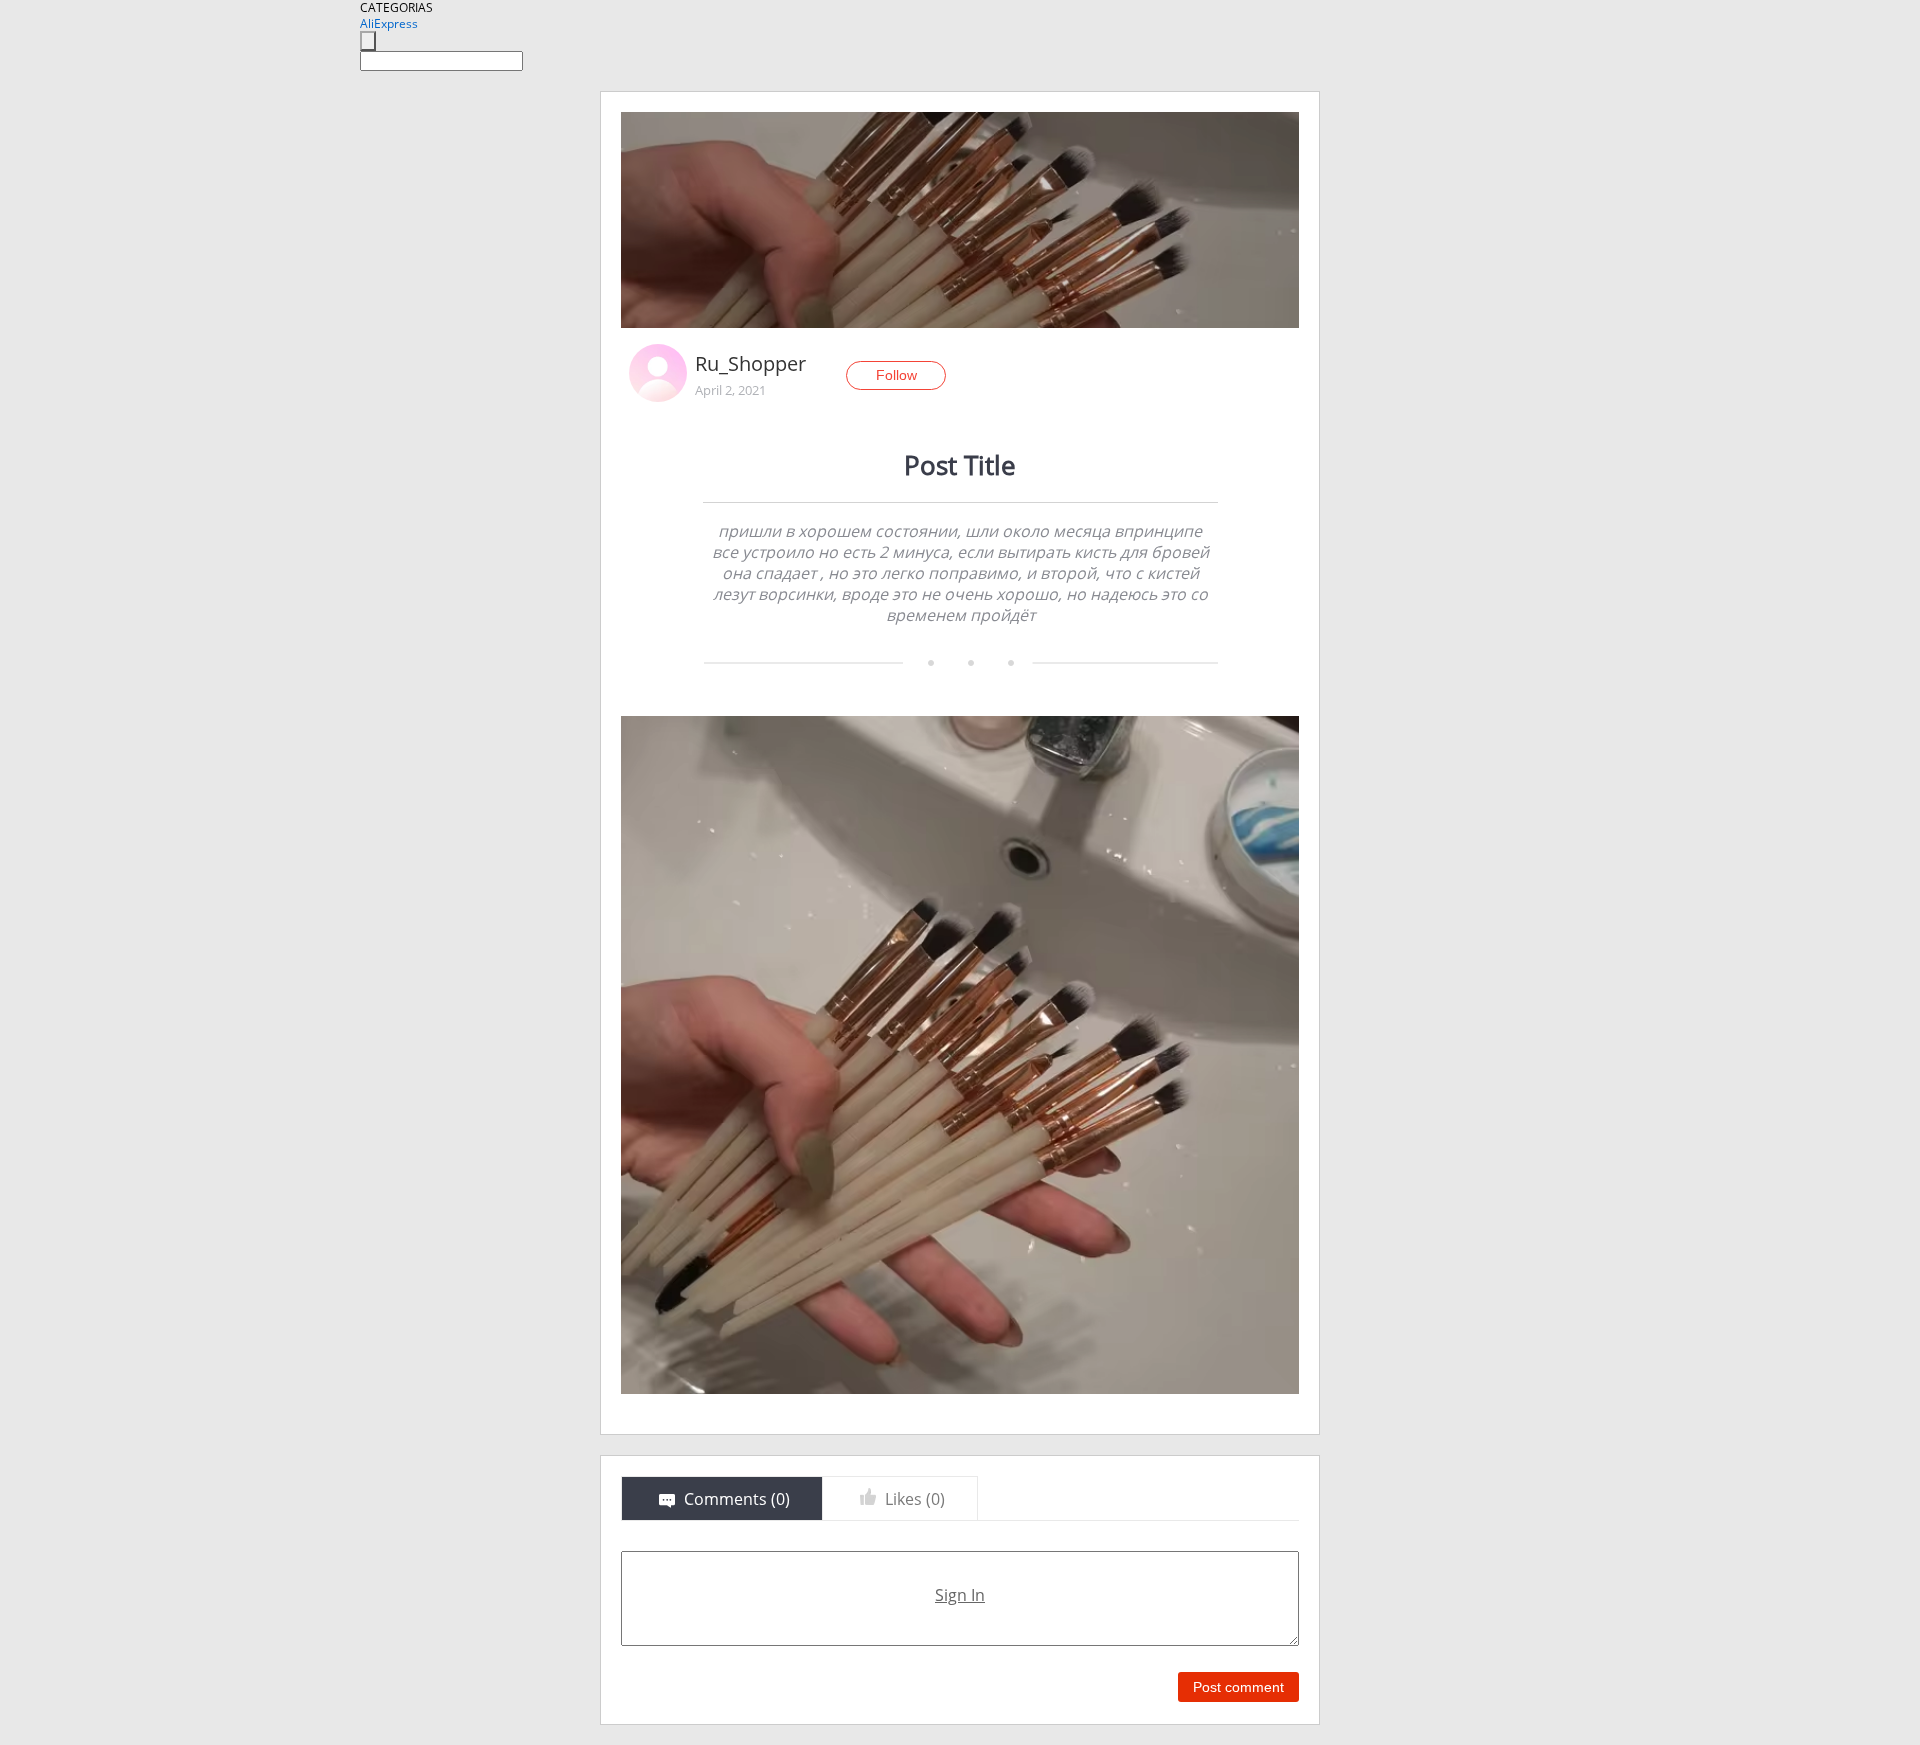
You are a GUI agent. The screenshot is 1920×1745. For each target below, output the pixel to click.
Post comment (1238, 1687)
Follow (896, 375)
